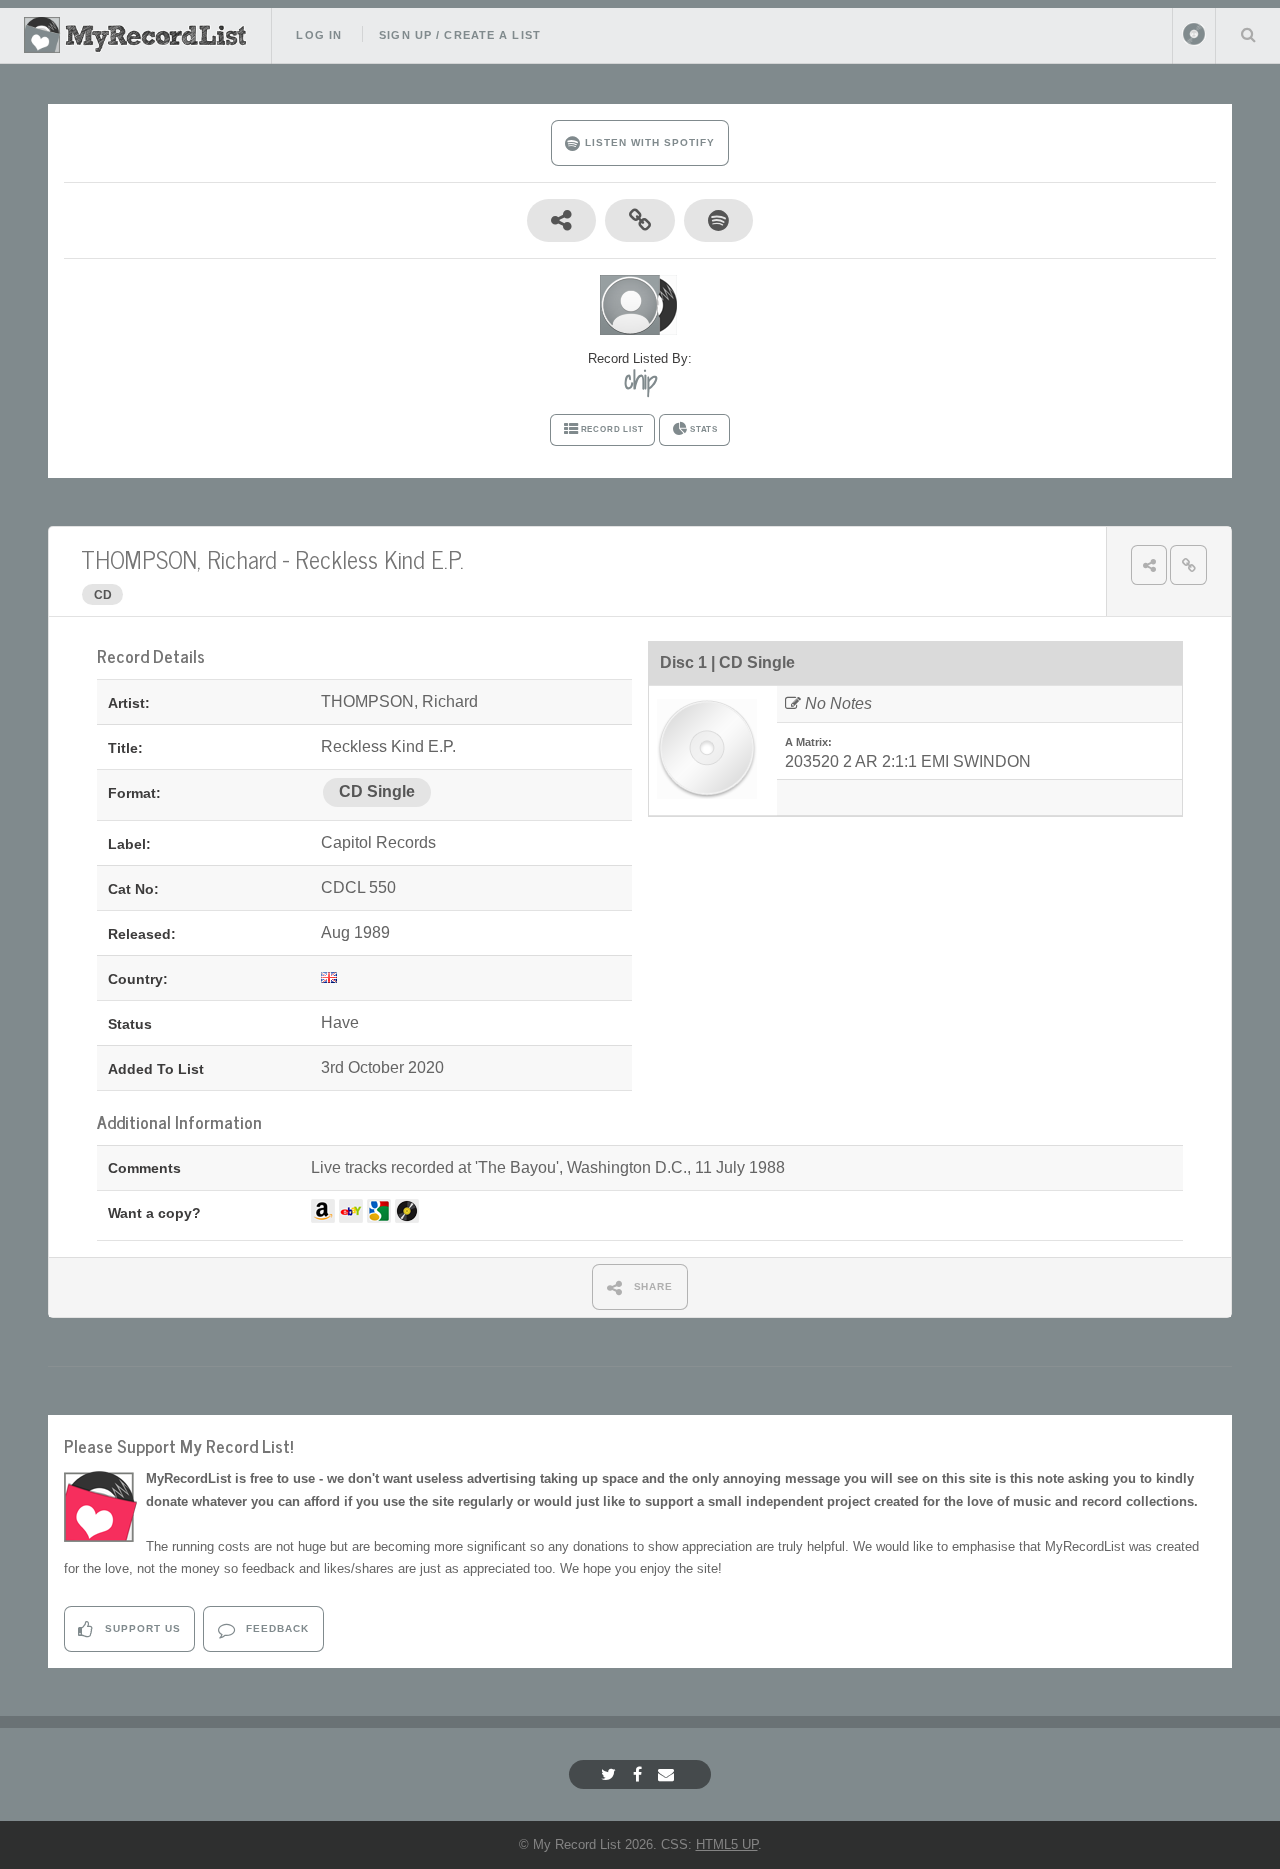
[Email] (668, 1774)
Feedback (275, 1628)
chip (640, 380)
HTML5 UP (727, 1844)
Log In (319, 35)
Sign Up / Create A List (460, 35)
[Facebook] (640, 1774)
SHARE (652, 1286)
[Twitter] (611, 1774)
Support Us (141, 1628)
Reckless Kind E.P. (379, 558)
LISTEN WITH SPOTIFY (647, 142)
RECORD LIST (612, 429)
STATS (704, 429)
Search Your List (1248, 34)
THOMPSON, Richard (179, 558)
